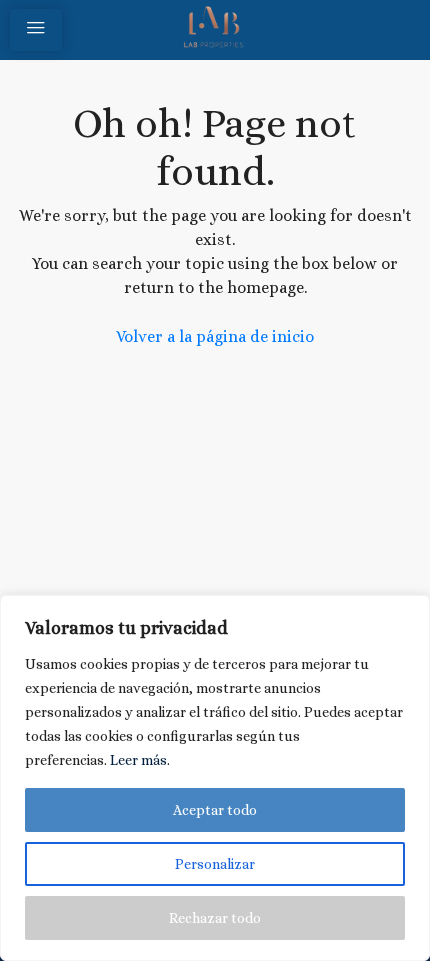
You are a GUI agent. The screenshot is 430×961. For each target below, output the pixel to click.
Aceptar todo (215, 810)
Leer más (138, 760)
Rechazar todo (215, 918)
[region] (215, 778)
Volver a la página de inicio (215, 336)
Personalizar (215, 864)
